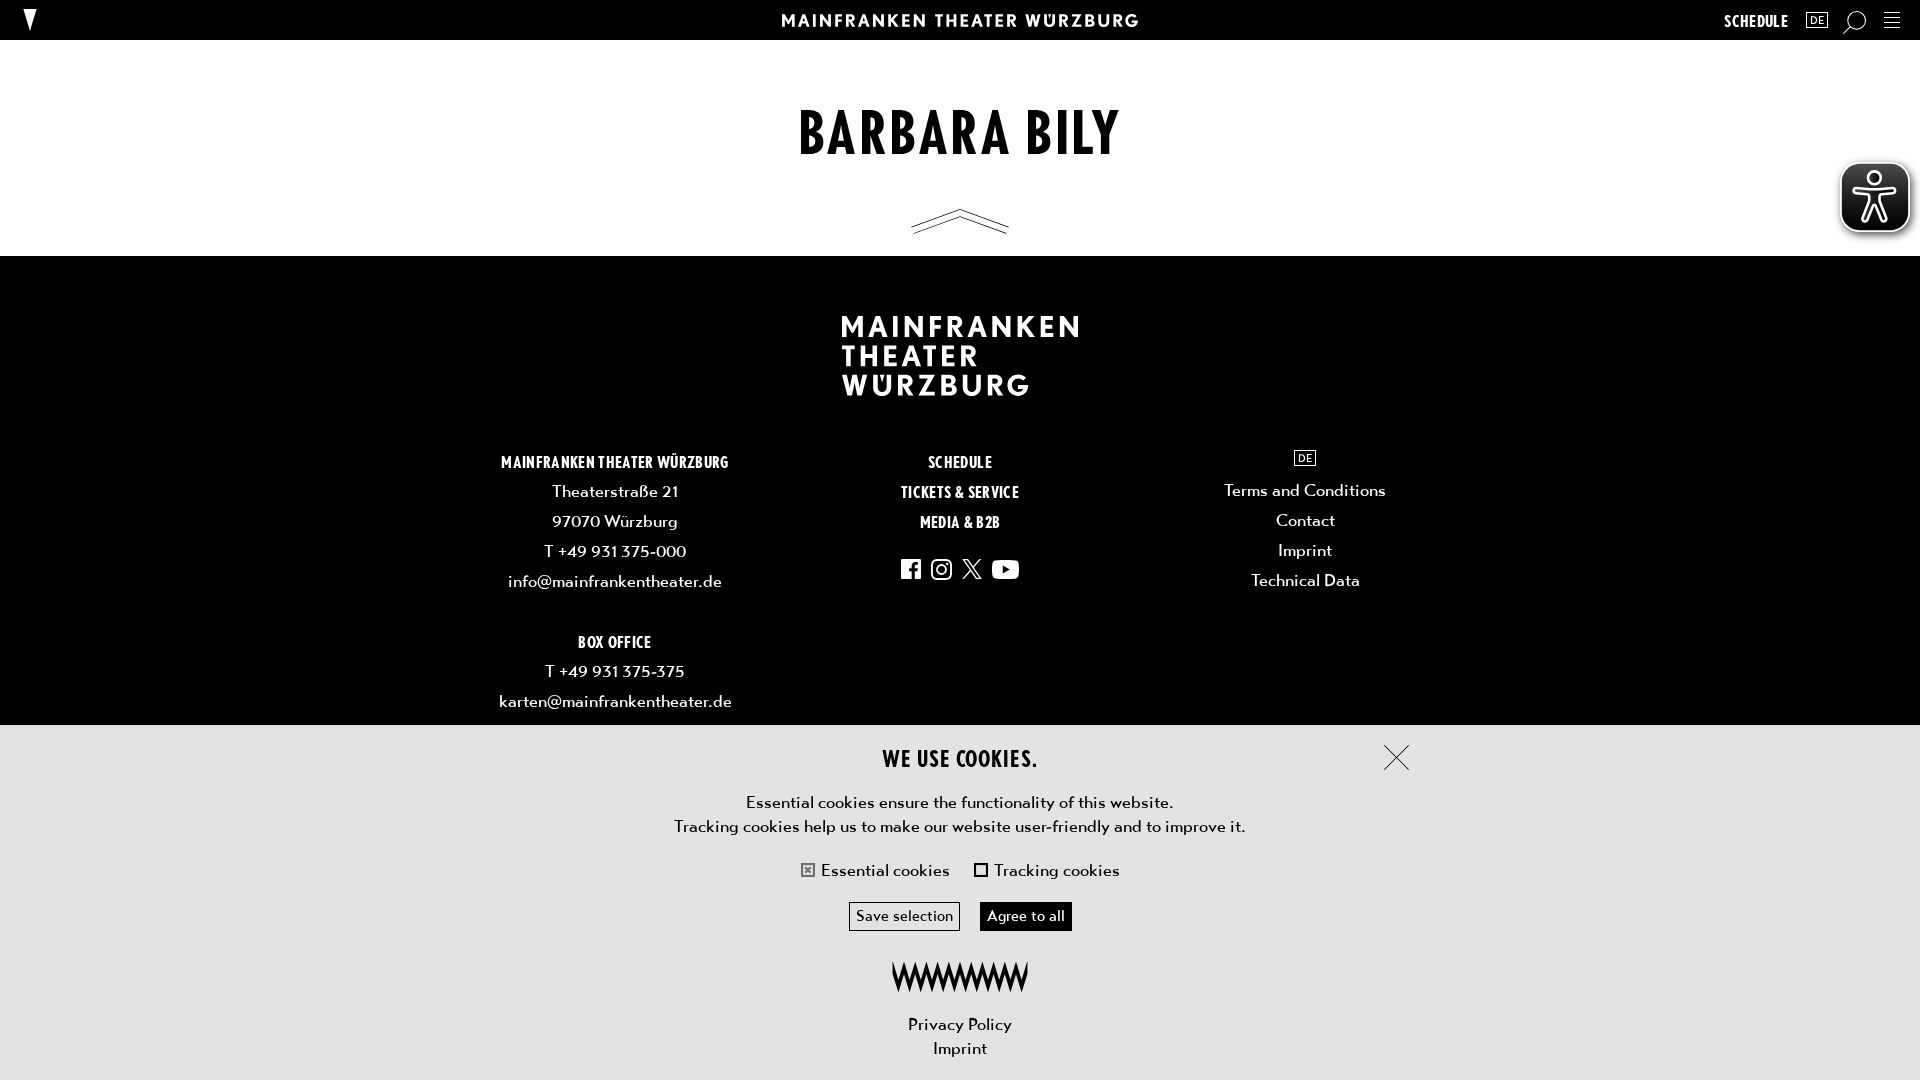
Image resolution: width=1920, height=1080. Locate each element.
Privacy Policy (960, 1024)
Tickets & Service (960, 491)
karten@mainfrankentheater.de (615, 701)
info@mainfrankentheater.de (615, 581)
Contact (1305, 520)
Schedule (1756, 20)
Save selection (904, 916)
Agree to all (1026, 916)
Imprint (960, 1048)
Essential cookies (885, 870)
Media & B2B (960, 521)
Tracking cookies (1057, 870)
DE (1817, 20)
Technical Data (1305, 580)
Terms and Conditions (1305, 490)
